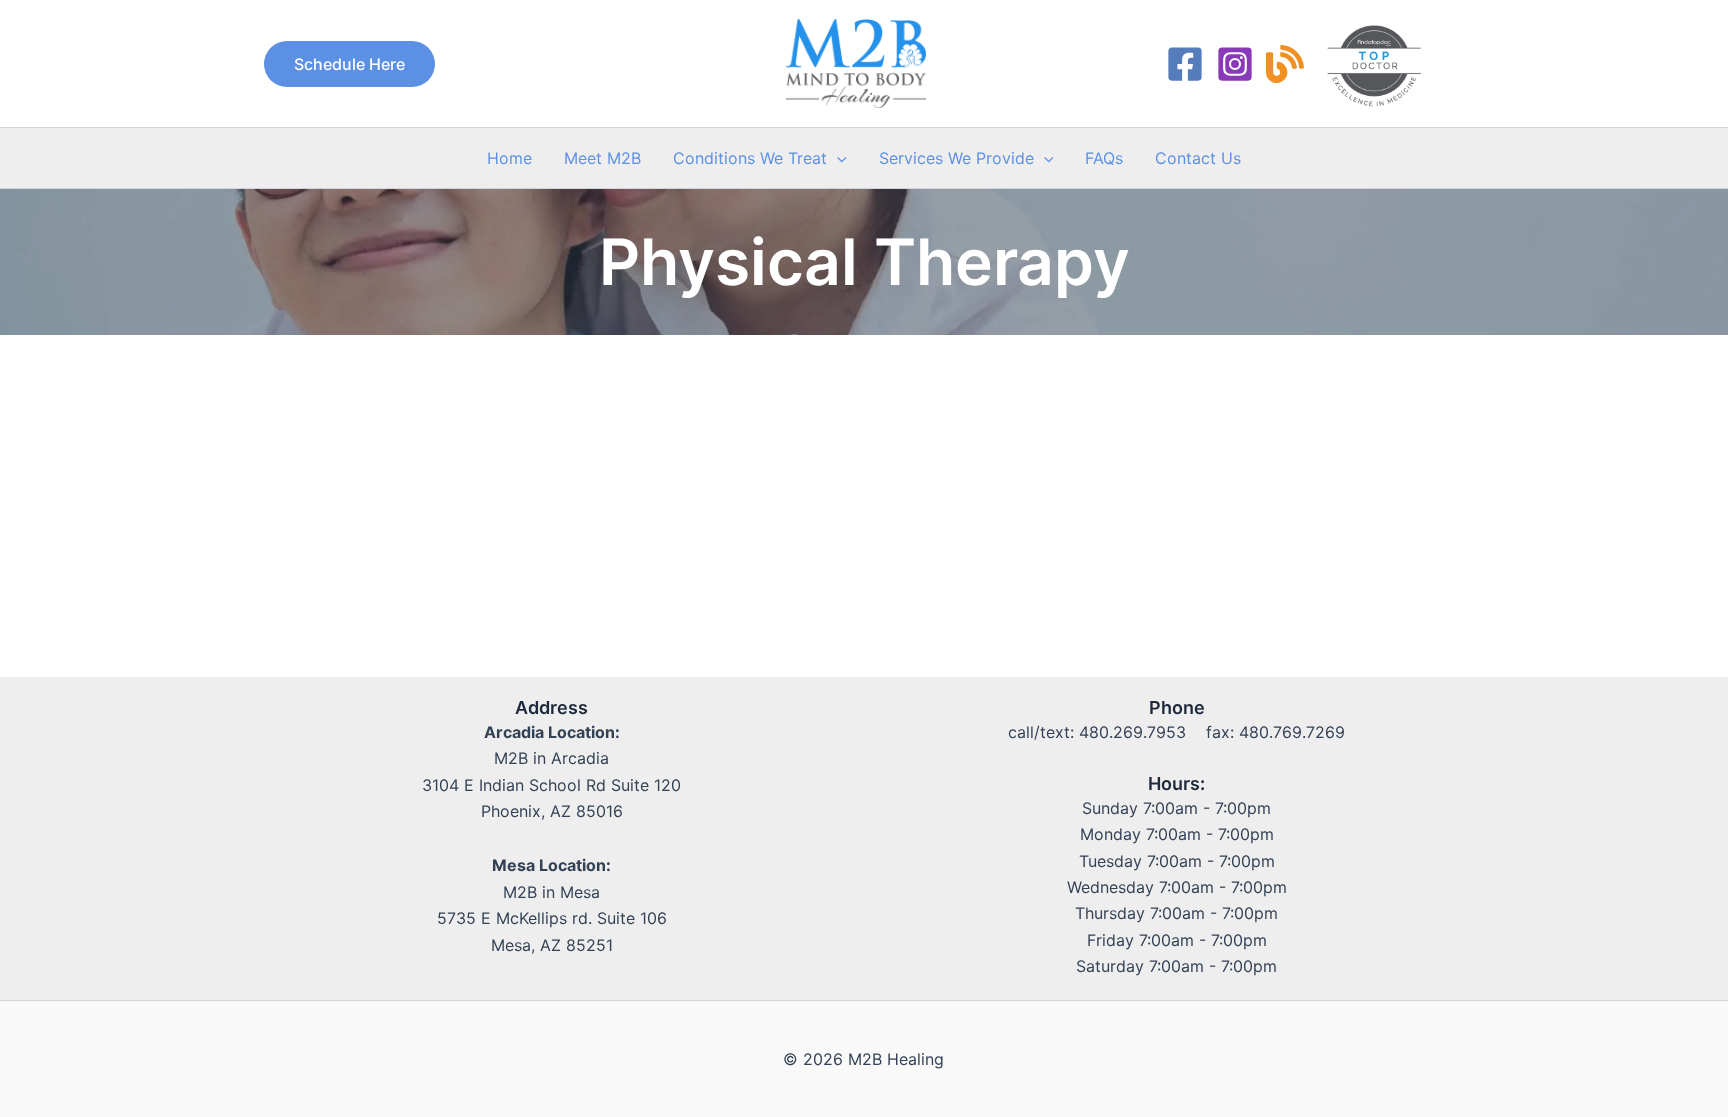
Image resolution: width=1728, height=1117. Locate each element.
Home (509, 158)
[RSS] (1285, 64)
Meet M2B (602, 158)
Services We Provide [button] (956, 158)
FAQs (1104, 158)
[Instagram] (1235, 64)
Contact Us (1198, 158)
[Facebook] (1185, 64)
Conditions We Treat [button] (750, 158)
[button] (349, 64)
